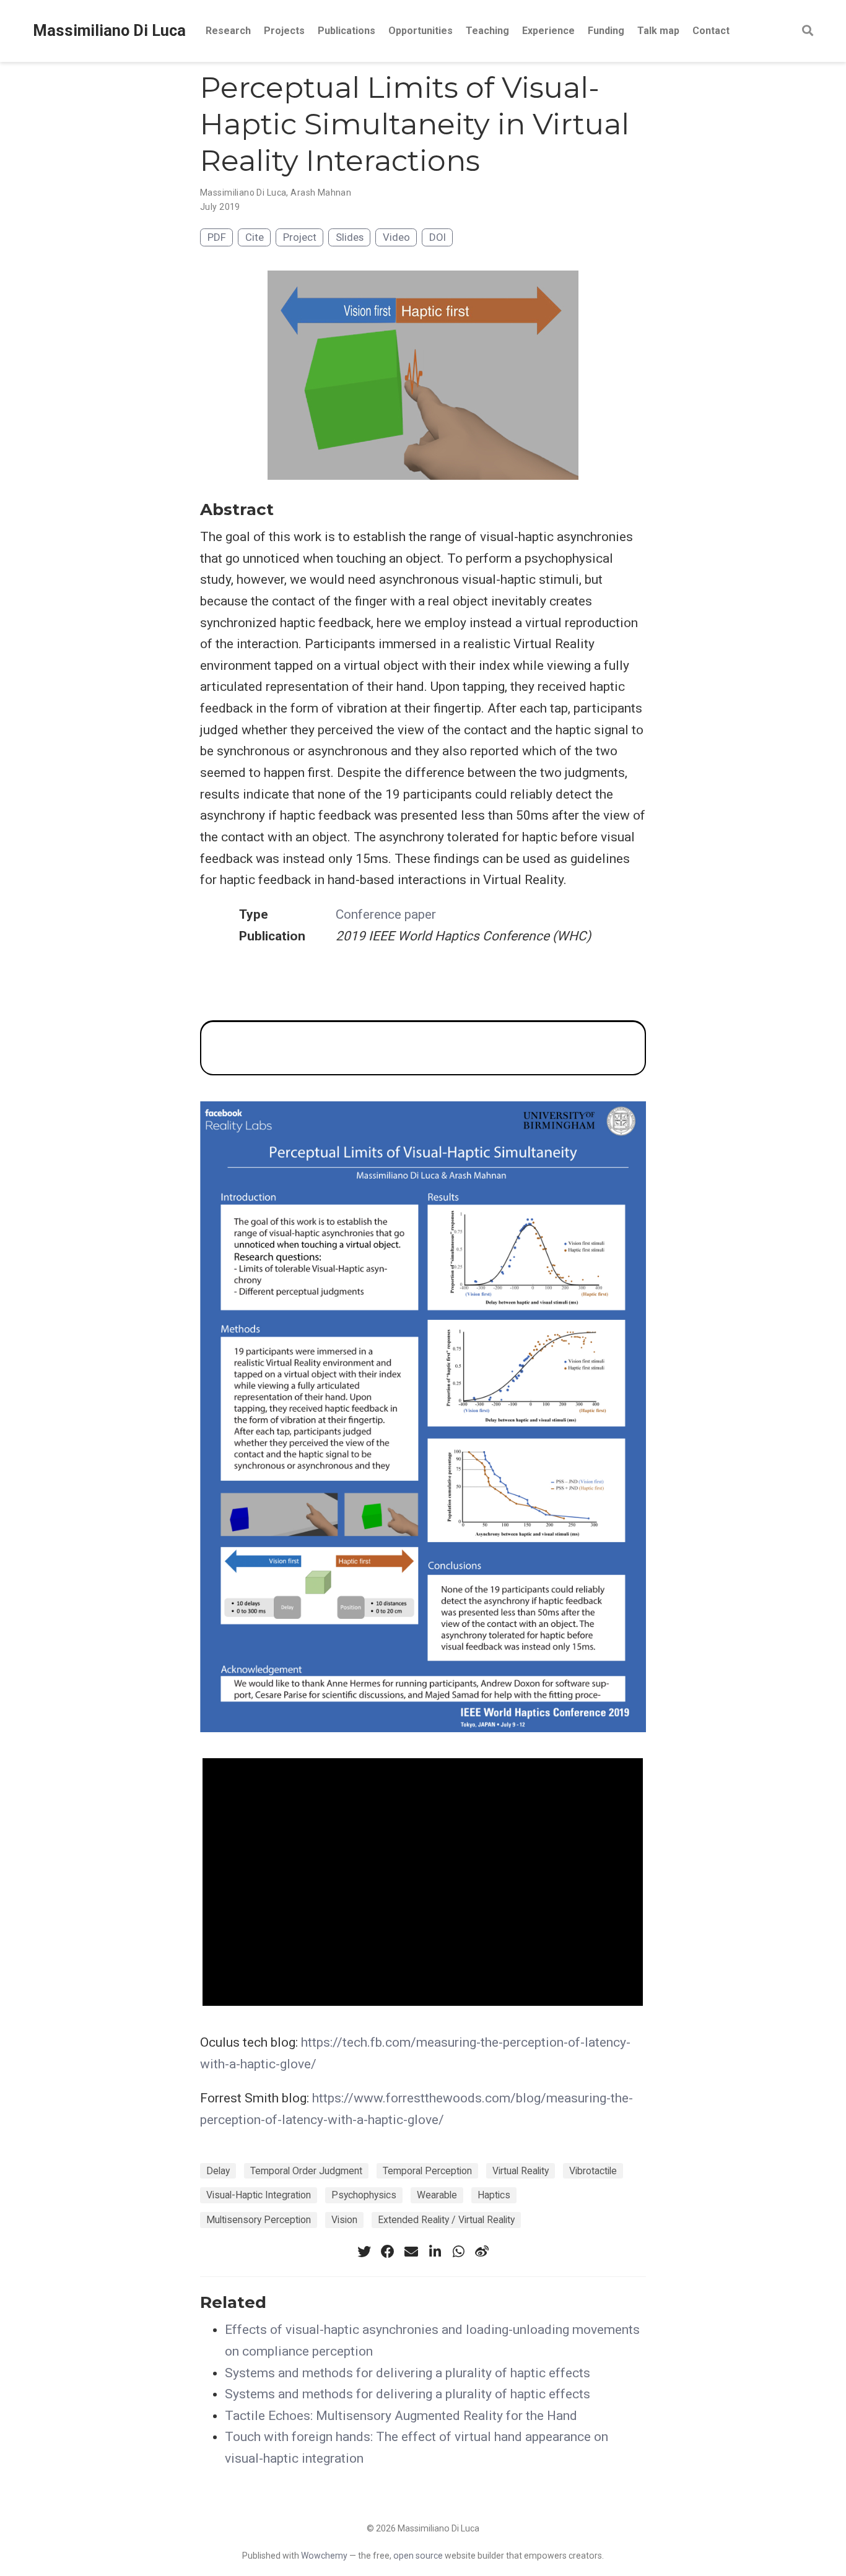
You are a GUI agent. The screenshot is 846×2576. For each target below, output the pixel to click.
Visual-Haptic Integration (259, 2195)
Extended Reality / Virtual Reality (446, 2220)
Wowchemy (324, 2556)
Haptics (494, 2195)
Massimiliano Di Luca (109, 31)
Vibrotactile (593, 2171)
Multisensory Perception (259, 2220)
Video (396, 237)
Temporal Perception (427, 2171)
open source (418, 2556)
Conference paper (386, 914)
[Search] (808, 31)
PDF (217, 237)
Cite (255, 237)
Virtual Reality (521, 2171)
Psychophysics (364, 2195)
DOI (438, 237)
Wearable (437, 2195)
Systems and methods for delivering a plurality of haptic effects (408, 2373)
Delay (218, 2171)
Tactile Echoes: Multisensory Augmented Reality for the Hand (401, 2416)
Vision (344, 2220)
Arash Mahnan (321, 193)
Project (300, 237)
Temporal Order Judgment (306, 2171)
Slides (350, 237)
